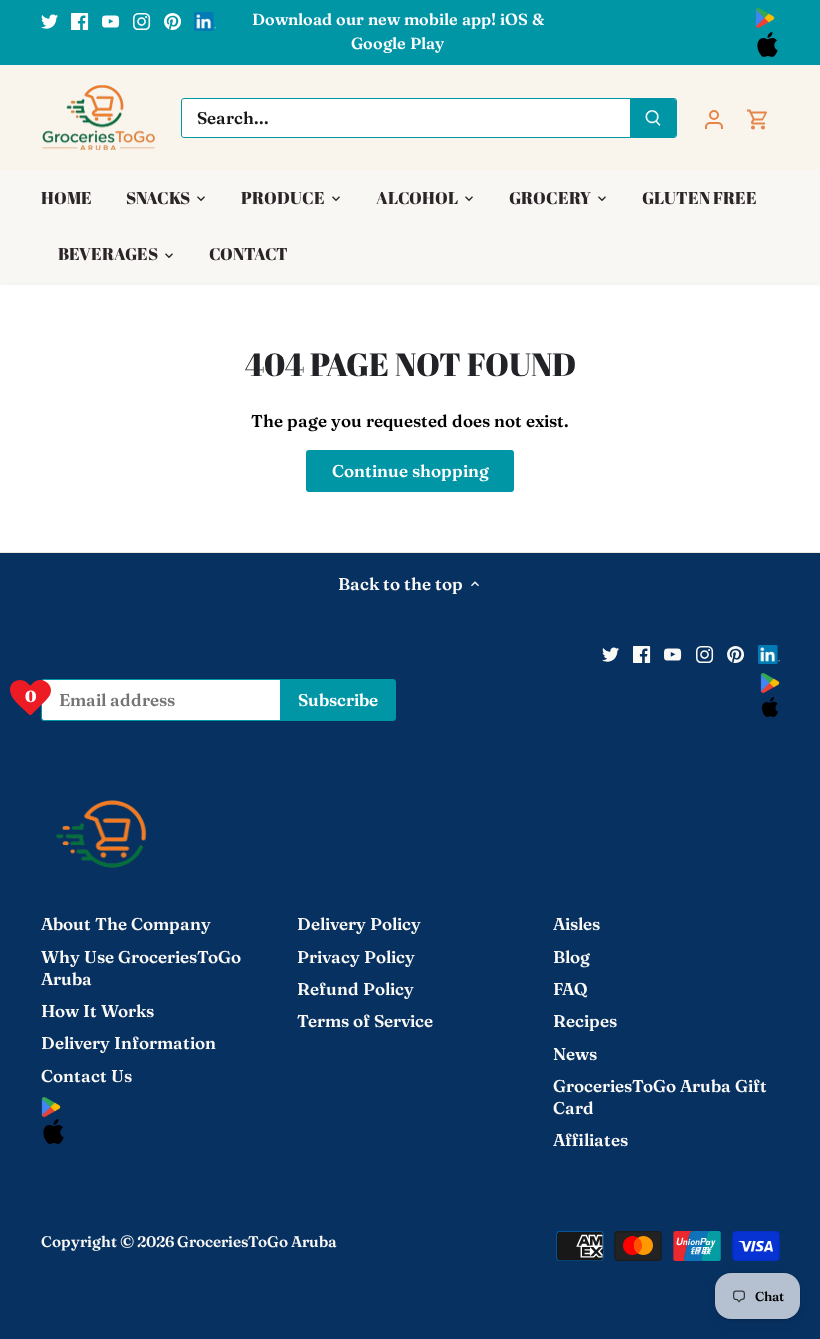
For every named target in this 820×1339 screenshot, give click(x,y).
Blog (571, 956)
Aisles (576, 923)
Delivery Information (128, 1042)
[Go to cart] (758, 117)
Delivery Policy (359, 923)
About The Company (126, 923)
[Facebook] (79, 20)
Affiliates (590, 1139)
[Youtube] (110, 20)
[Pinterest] (172, 20)
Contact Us (86, 1075)
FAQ (570, 988)
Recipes (585, 1020)
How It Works (97, 1010)
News (575, 1053)
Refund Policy (355, 988)
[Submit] (653, 118)
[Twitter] (49, 20)
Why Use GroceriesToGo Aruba (141, 967)
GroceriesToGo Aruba (257, 1241)
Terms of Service (365, 1020)
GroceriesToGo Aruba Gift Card (660, 1096)
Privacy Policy (356, 956)
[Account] (714, 117)
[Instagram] (141, 20)
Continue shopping (410, 470)
